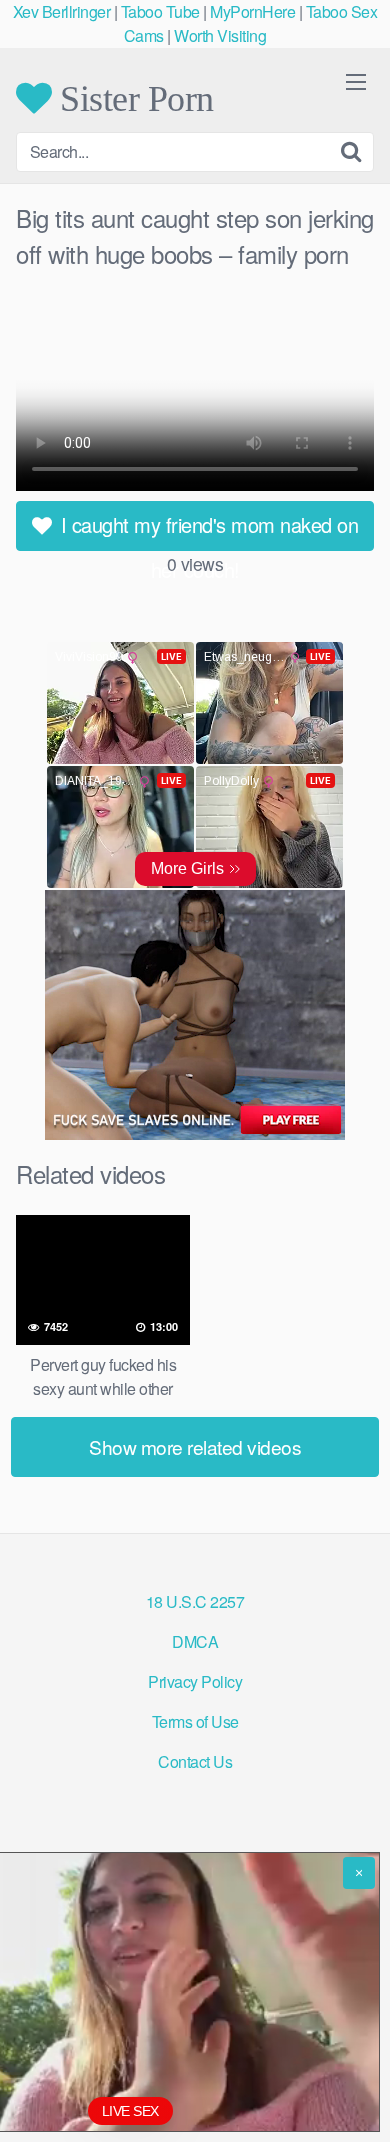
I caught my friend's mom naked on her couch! (206, 530)
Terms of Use (195, 1721)
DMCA (195, 1641)
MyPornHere (252, 11)
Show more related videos (195, 1446)
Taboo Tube (160, 11)
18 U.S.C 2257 (195, 1601)
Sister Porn (133, 98)
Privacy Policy (195, 1681)
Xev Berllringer (62, 11)
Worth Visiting (220, 35)
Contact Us (195, 1761)
